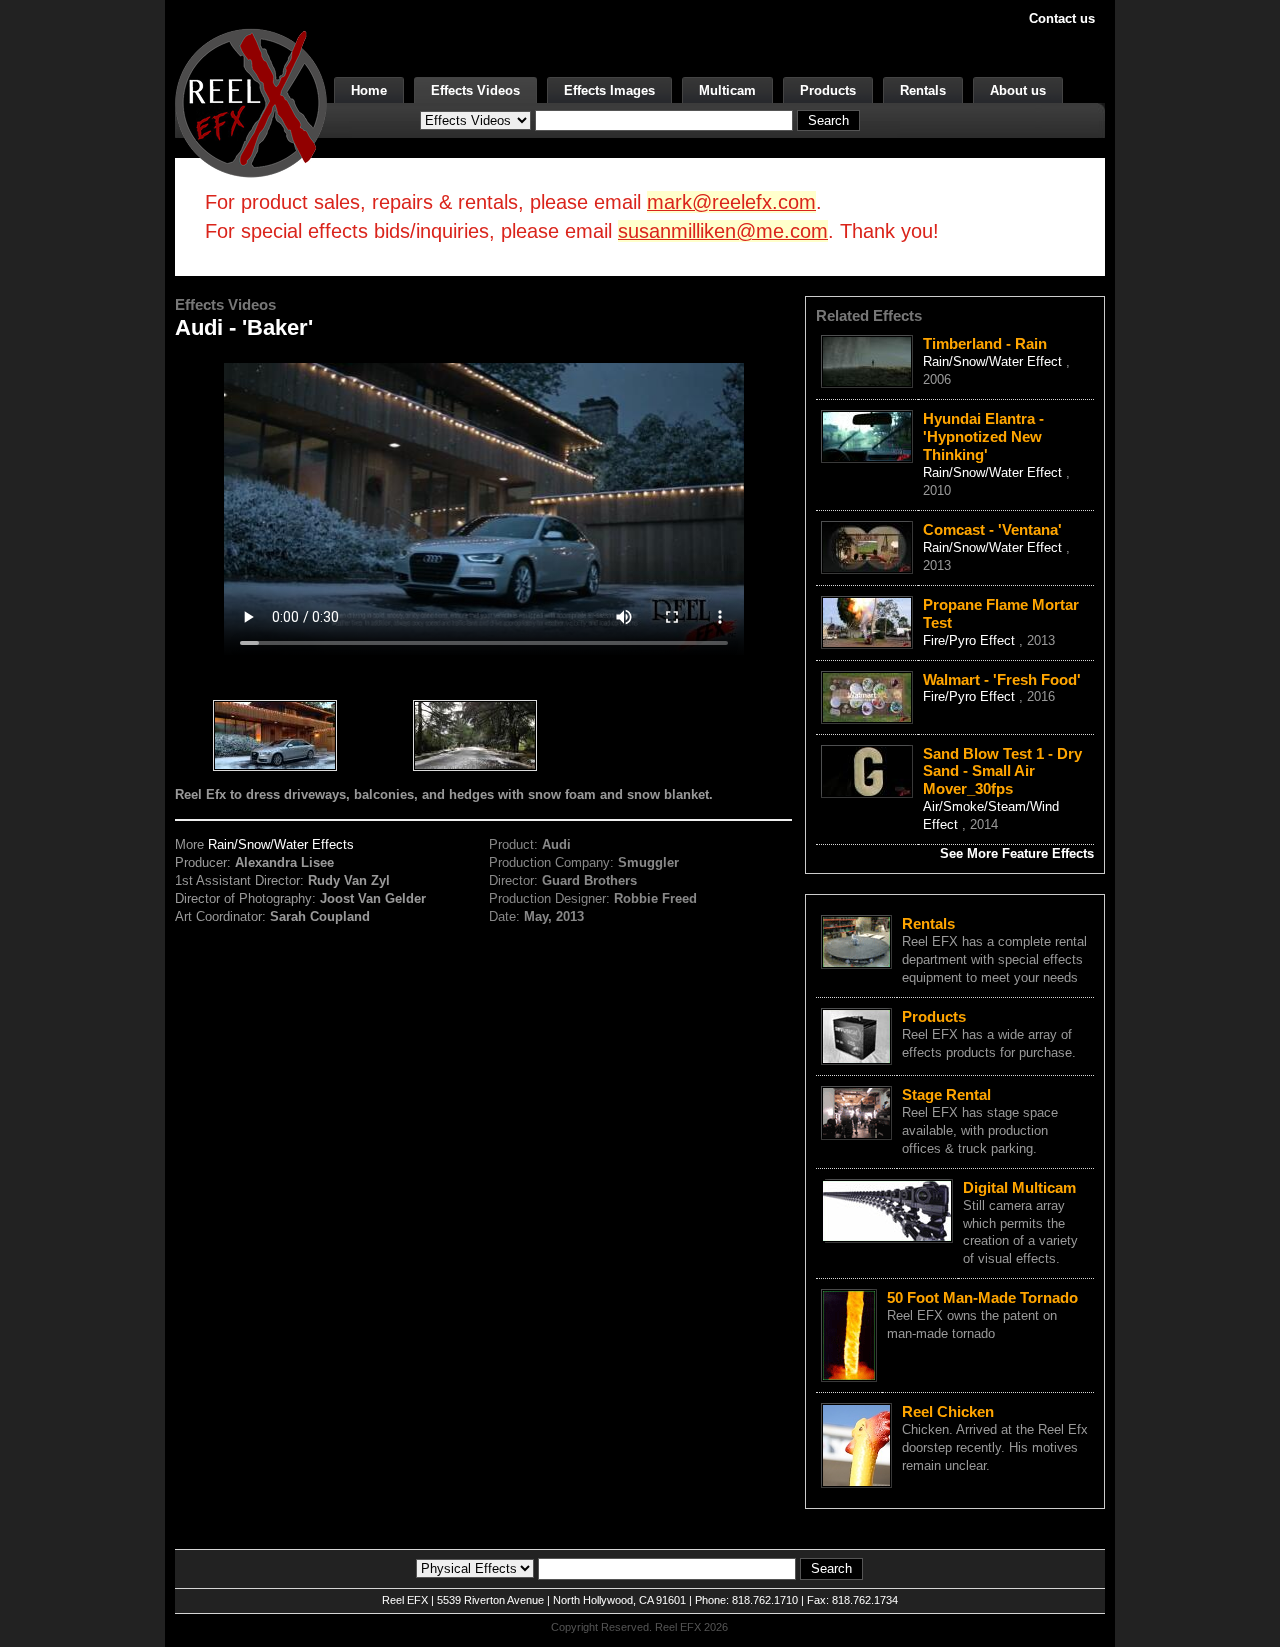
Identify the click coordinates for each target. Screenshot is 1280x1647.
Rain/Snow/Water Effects (281, 844)
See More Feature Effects (1017, 853)
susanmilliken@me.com (723, 231)
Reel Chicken (948, 1411)
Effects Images (609, 90)
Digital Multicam (1019, 1187)
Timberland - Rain (985, 343)
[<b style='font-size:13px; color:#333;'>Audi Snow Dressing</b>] (275, 737)
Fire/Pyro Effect (971, 640)
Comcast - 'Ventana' (992, 529)
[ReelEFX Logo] (251, 101)
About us (1018, 90)
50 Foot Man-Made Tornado (982, 1297)
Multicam (727, 90)
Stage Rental (946, 1094)
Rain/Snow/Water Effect (994, 361)
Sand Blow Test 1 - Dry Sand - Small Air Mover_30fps (1002, 771)
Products (828, 90)
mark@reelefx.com (731, 202)
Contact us (1062, 18)
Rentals (923, 90)
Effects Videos (475, 90)
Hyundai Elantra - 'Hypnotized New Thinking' (983, 436)
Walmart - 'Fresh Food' (1002, 679)
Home (369, 90)
